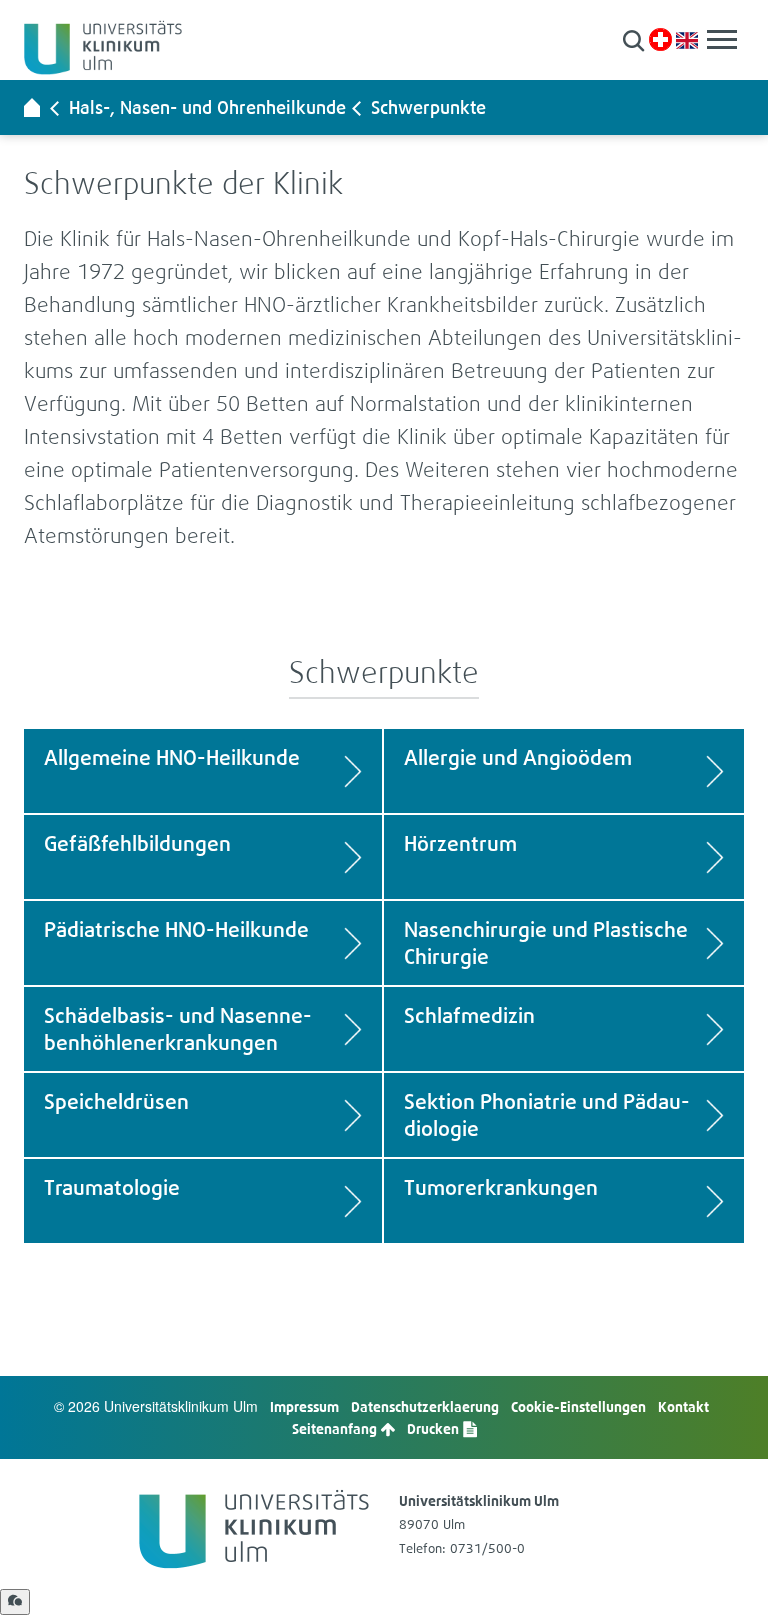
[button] (633, 40)
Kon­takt (683, 1406)
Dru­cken (434, 1428)
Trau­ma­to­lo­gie (112, 1187)
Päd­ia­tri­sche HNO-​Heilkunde (176, 929)
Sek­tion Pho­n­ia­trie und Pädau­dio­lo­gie (547, 1115)
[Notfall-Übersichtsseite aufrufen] (660, 39)
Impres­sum (304, 1406)
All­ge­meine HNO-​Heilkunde (172, 757)
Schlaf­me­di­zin (469, 1015)
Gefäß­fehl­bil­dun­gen (137, 843)
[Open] (15, 1602)
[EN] (687, 38)
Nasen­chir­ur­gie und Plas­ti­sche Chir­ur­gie (546, 943)
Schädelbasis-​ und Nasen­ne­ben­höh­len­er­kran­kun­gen (178, 1029)
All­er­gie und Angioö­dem (518, 757)
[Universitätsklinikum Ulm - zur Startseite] (32, 107)
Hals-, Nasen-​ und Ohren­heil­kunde (207, 107)
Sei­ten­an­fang (336, 1428)
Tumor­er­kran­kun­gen (501, 1187)
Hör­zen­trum (460, 843)
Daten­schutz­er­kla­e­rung (425, 1406)
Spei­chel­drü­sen (116, 1101)
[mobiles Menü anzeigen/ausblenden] (722, 39)
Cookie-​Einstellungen (578, 1406)
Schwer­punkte (428, 107)
